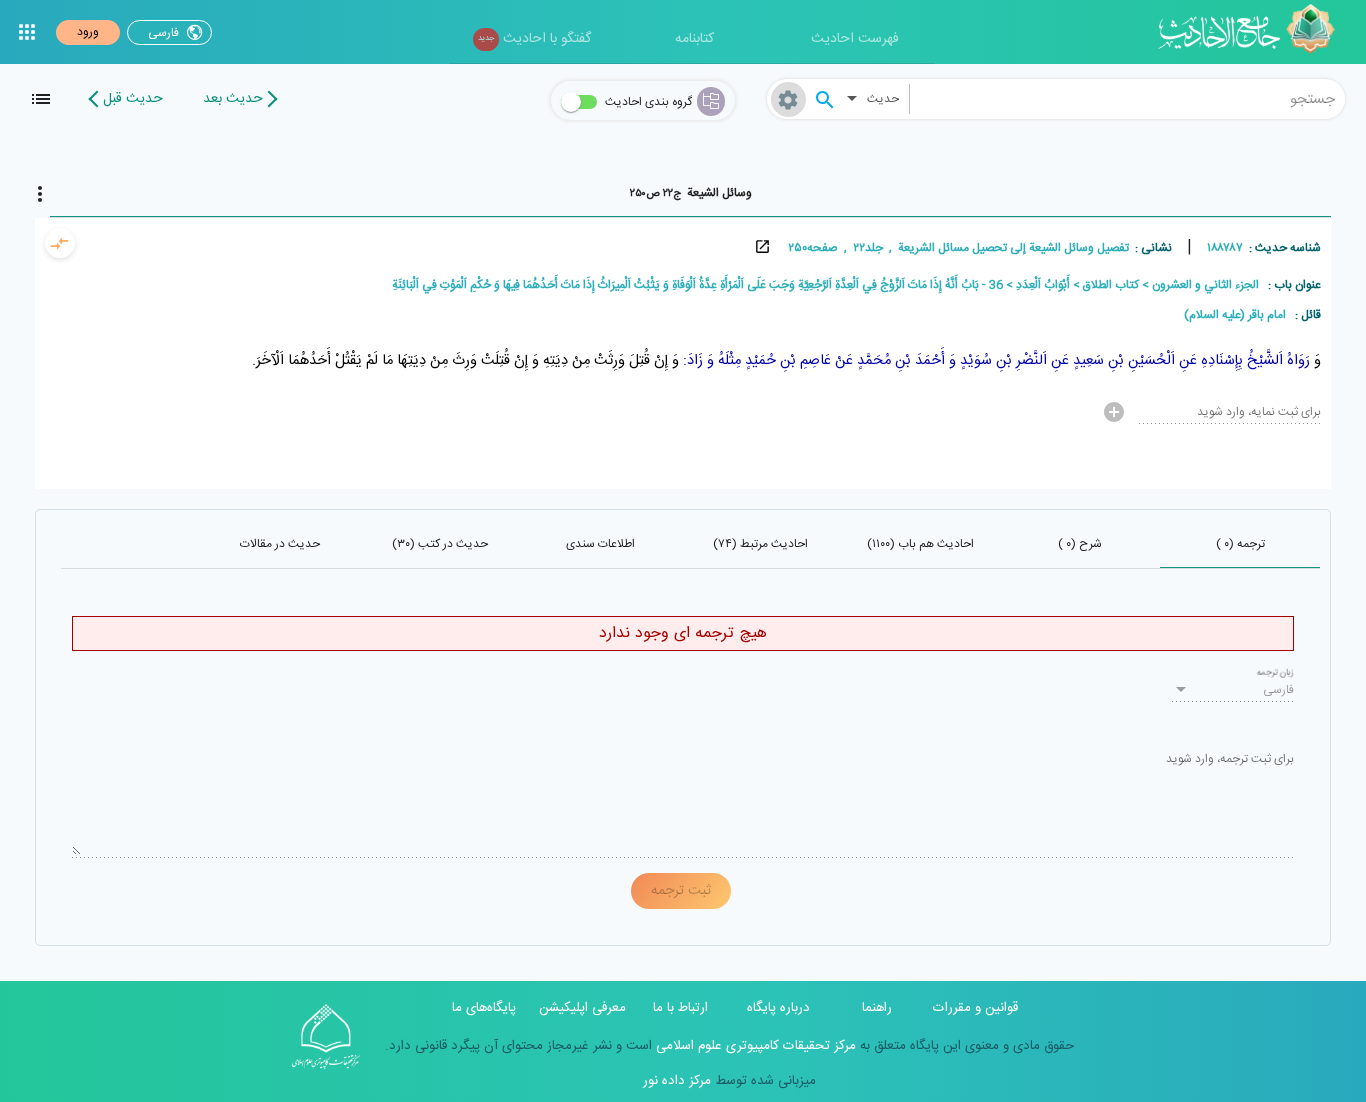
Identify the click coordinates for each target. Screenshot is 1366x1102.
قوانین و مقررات (975, 1008)
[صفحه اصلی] (1253, 32)
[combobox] (1128, 99)
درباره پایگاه (778, 1008)
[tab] (690, 193)
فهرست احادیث (855, 39)
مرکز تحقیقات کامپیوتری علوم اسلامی (754, 1046)
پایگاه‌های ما (484, 1008)
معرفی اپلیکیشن (582, 1008)
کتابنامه (694, 39)
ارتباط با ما (680, 1008)
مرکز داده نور (677, 1081)
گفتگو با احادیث (534, 39)
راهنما (877, 1008)
